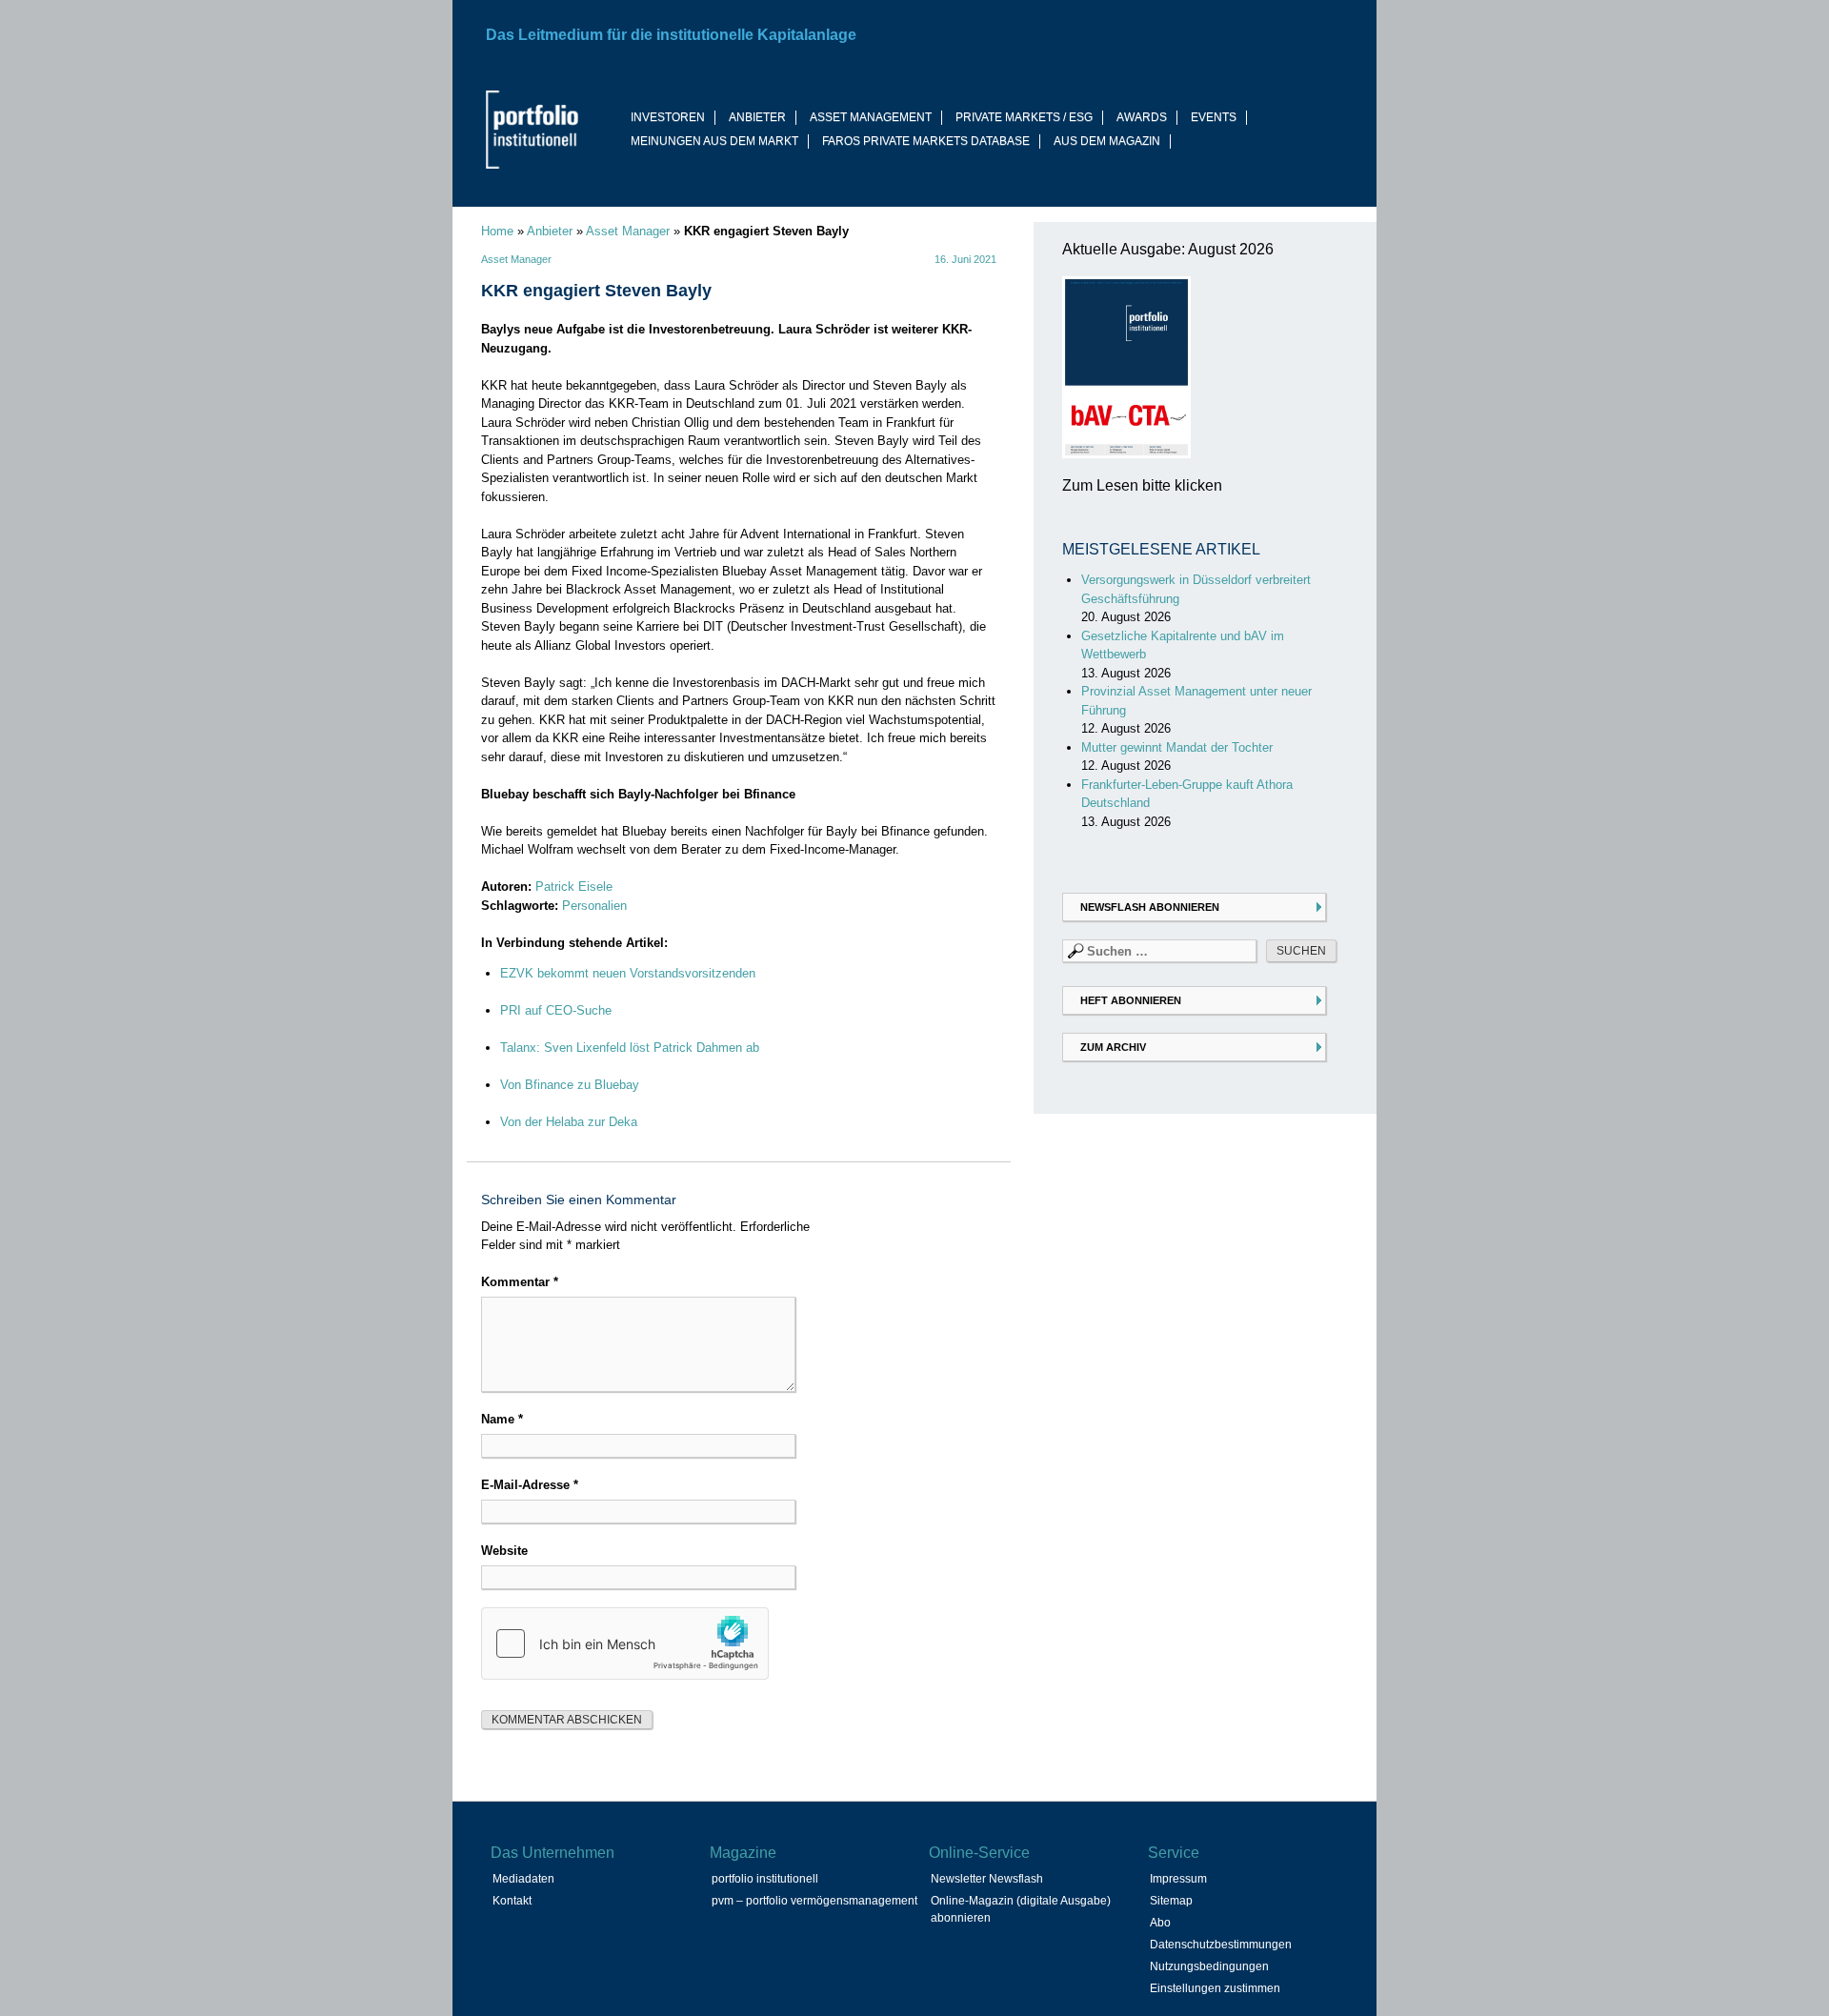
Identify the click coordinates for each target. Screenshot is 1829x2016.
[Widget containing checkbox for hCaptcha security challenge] (625, 1643)
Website (504, 1551)
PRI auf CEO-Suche (556, 1010)
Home (497, 231)
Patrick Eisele (574, 887)
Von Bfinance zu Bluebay (570, 1085)
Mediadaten (523, 1879)
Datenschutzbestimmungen (1221, 1945)
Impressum (1178, 1879)
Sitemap (1171, 1901)
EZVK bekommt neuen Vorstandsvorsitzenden (628, 973)
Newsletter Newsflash (987, 1879)
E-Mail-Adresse (530, 1485)
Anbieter (550, 231)
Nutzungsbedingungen (1209, 1966)
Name (502, 1419)
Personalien (594, 906)
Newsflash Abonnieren (1150, 907)
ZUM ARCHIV (1113, 1047)
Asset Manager (628, 231)
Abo (1160, 1923)
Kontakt (512, 1901)
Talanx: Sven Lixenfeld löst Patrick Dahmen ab (630, 1048)
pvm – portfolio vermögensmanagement (814, 1901)
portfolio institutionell (765, 1879)
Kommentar (520, 1282)
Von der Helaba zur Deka (569, 1122)
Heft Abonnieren (1131, 1000)
